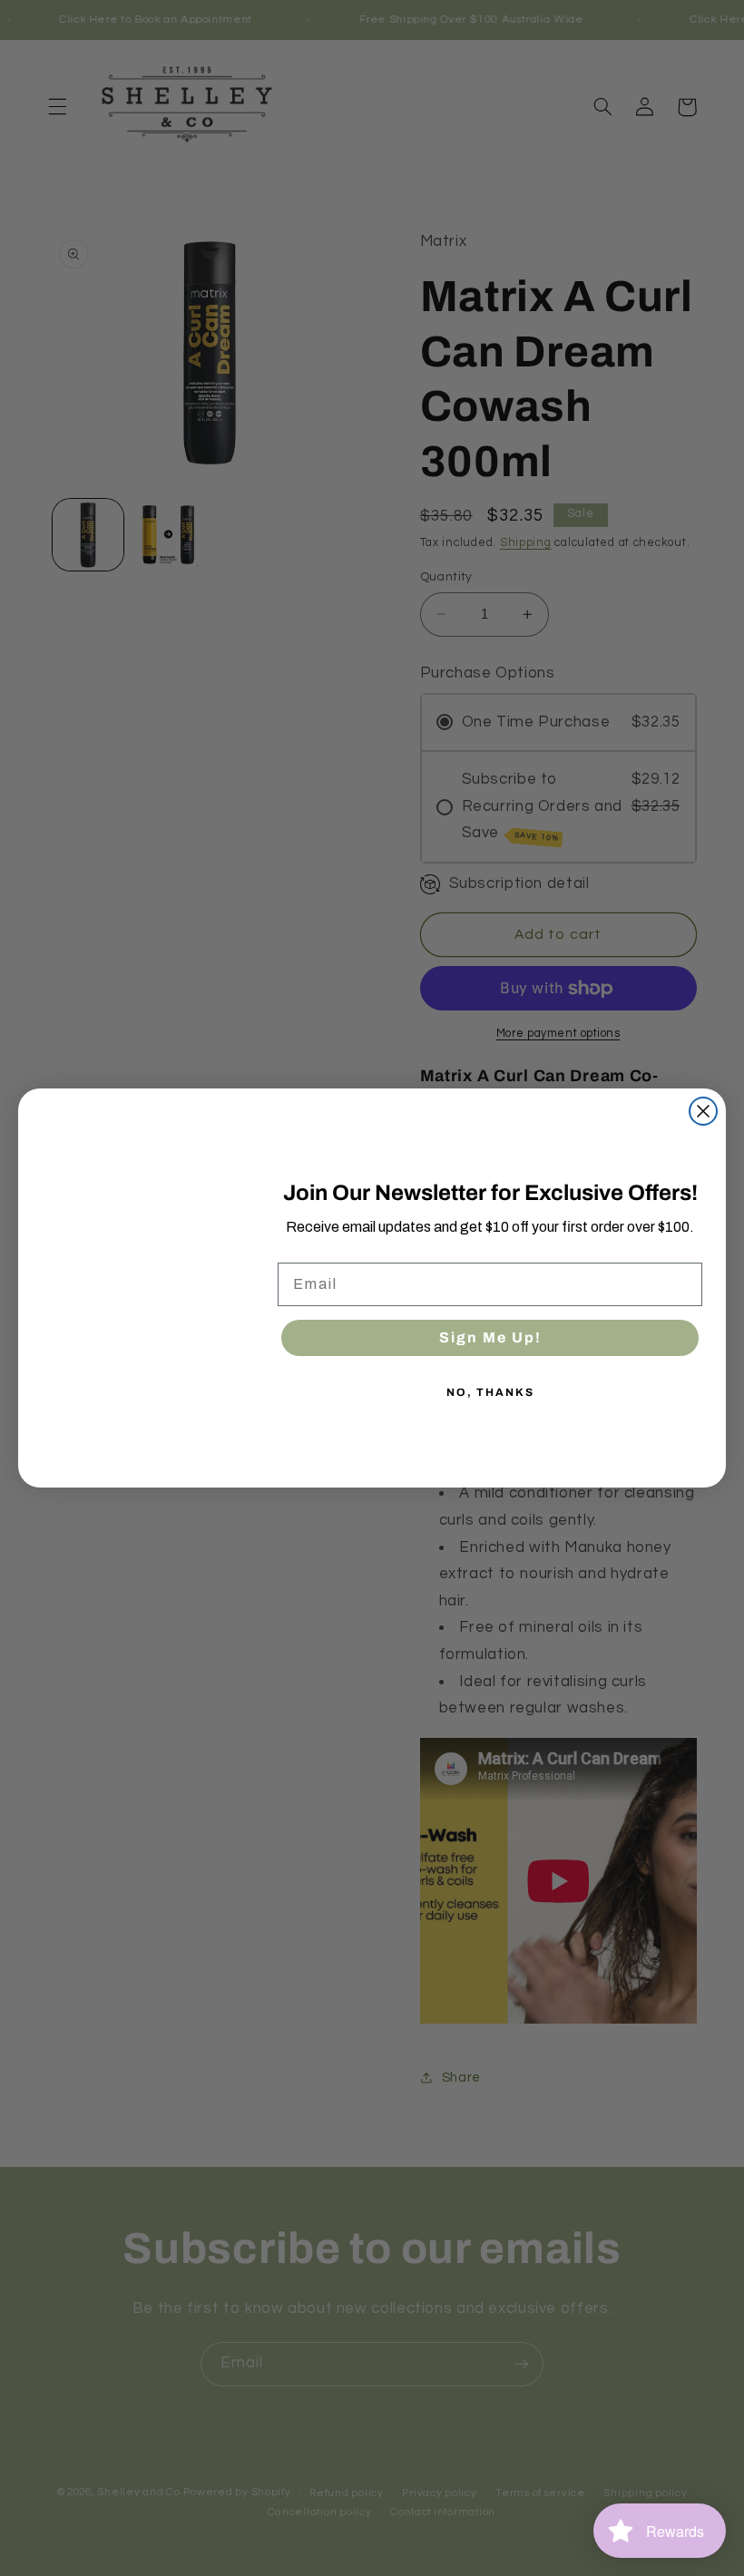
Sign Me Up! (490, 1337)
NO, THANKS (490, 1392)
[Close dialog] (703, 1111)
